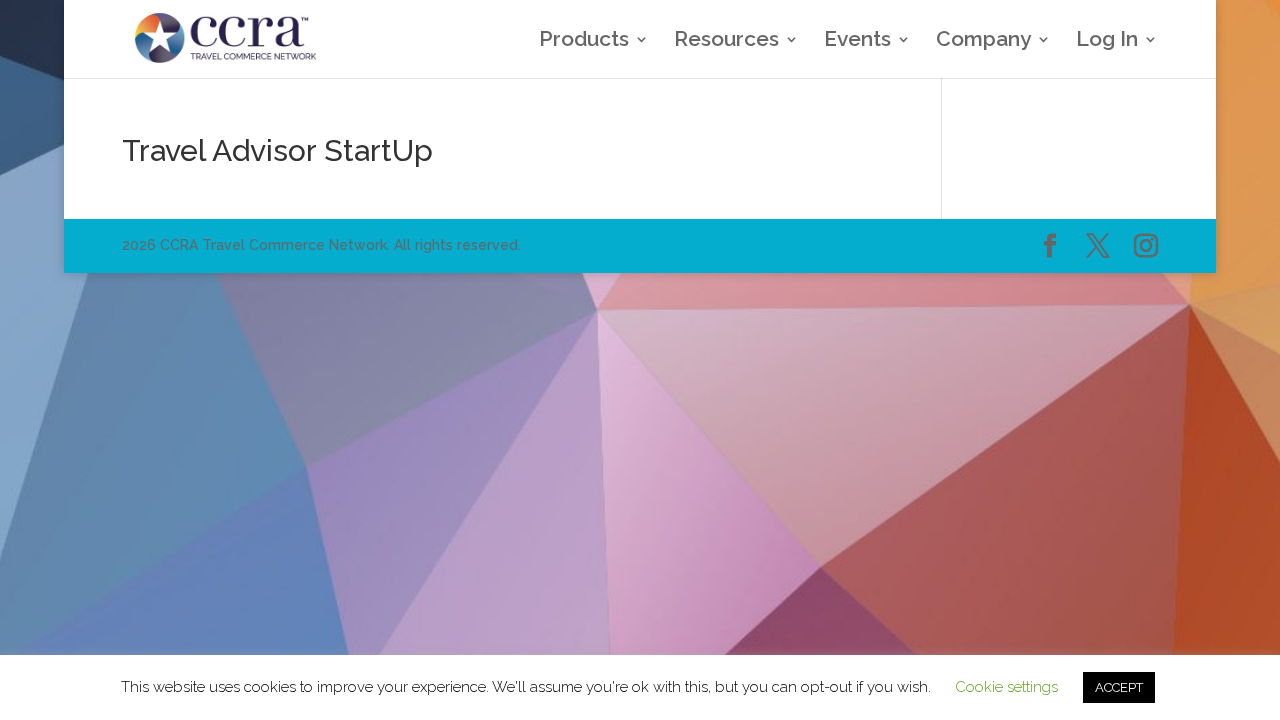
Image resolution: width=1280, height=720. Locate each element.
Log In (1107, 41)
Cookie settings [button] (1006, 687)
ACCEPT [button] (1119, 687)
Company (983, 41)
